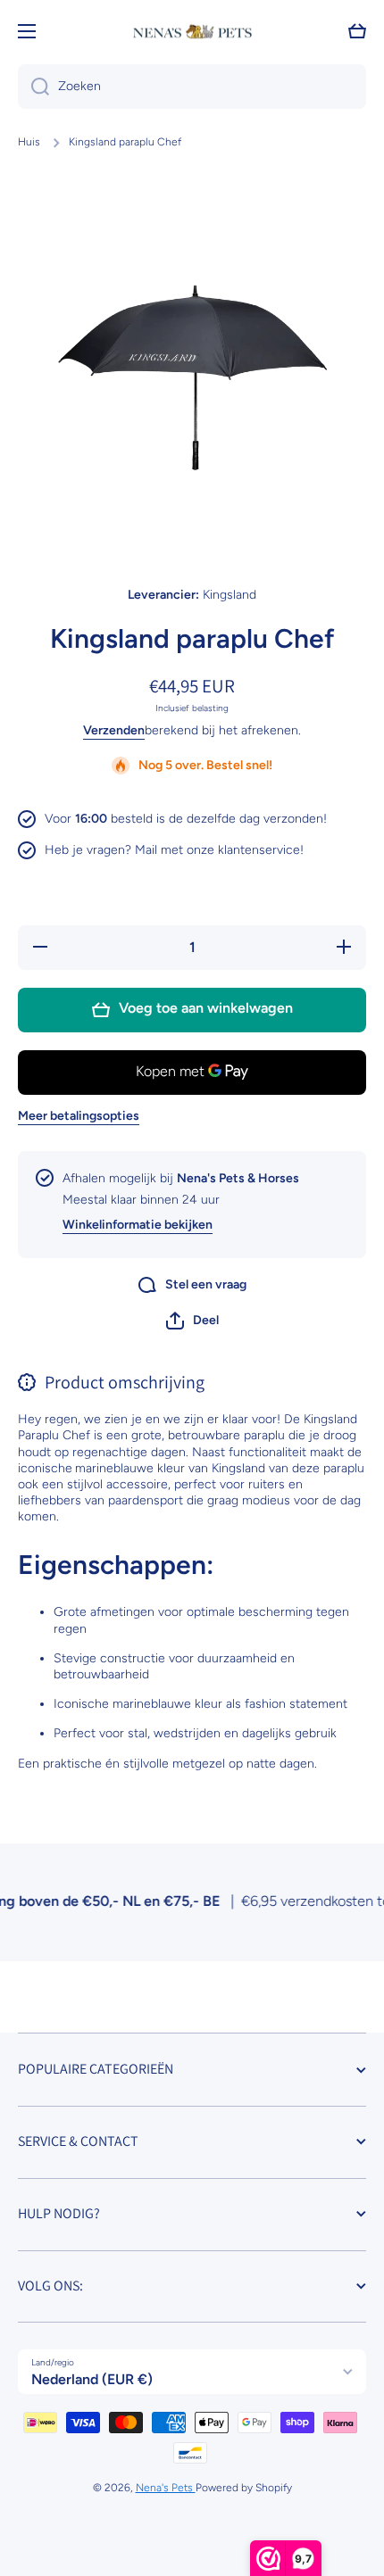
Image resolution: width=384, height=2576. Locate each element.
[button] (192, 1321)
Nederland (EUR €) (92, 2379)
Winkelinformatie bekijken (138, 1225)
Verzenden (114, 730)
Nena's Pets (166, 2488)
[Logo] (192, 32)
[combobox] (192, 87)
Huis (29, 142)
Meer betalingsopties (79, 1116)
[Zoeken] (33, 87)
